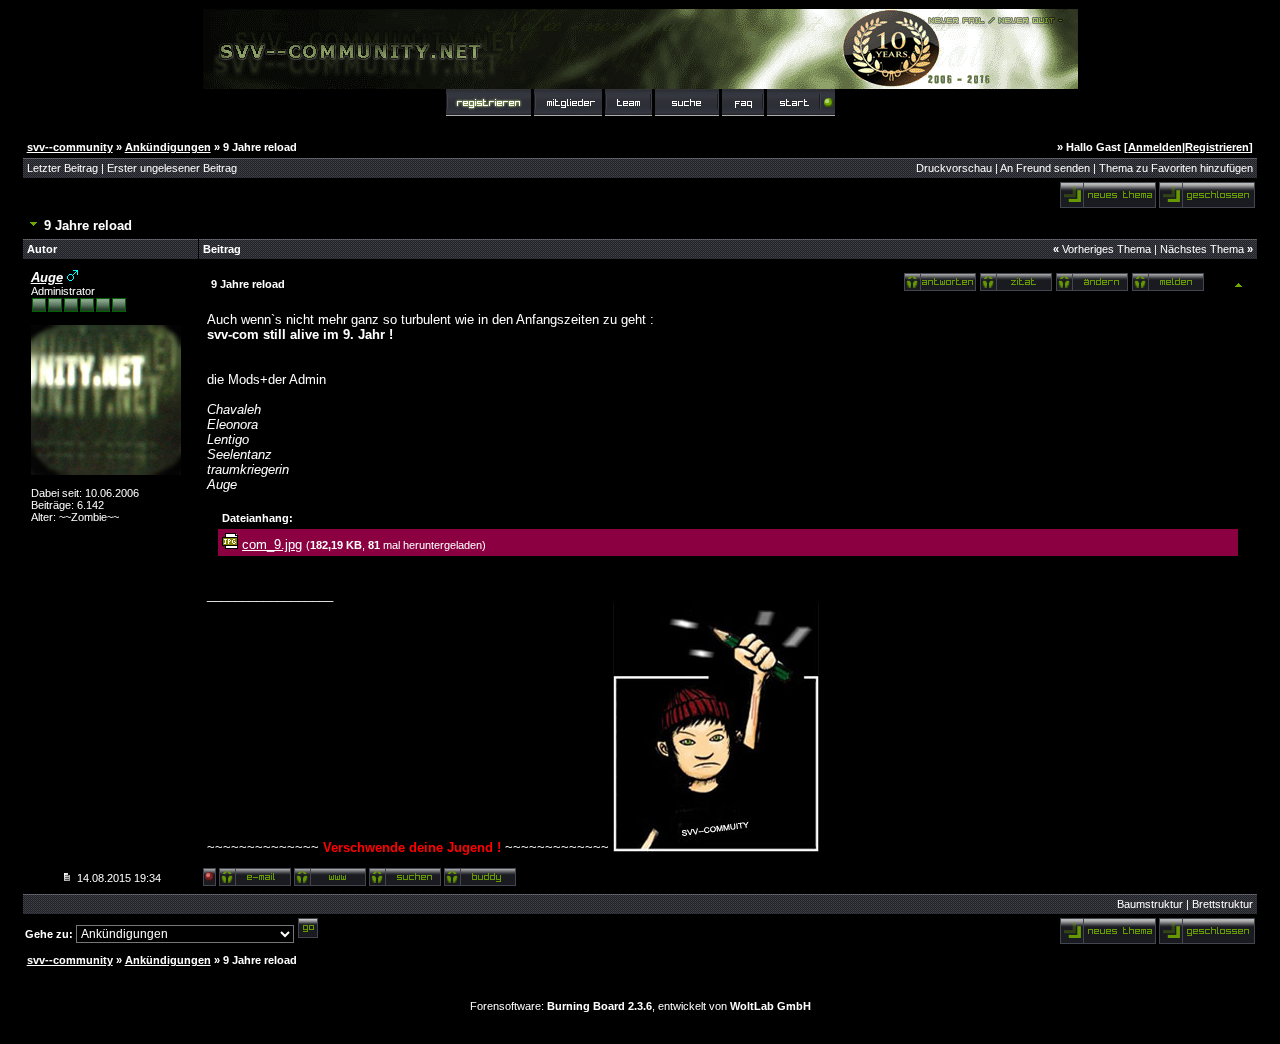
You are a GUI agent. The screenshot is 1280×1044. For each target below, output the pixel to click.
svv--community (70, 147)
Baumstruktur (1150, 904)
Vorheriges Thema (1106, 249)
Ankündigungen (168, 147)
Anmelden (1155, 147)
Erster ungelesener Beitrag (172, 168)
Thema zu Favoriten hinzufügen (1176, 168)
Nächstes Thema (1202, 249)
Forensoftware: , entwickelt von (640, 1006)
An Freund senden (1045, 168)
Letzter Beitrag (62, 168)
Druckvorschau (954, 168)
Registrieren (1217, 147)
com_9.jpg (272, 544)
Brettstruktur (1222, 904)
